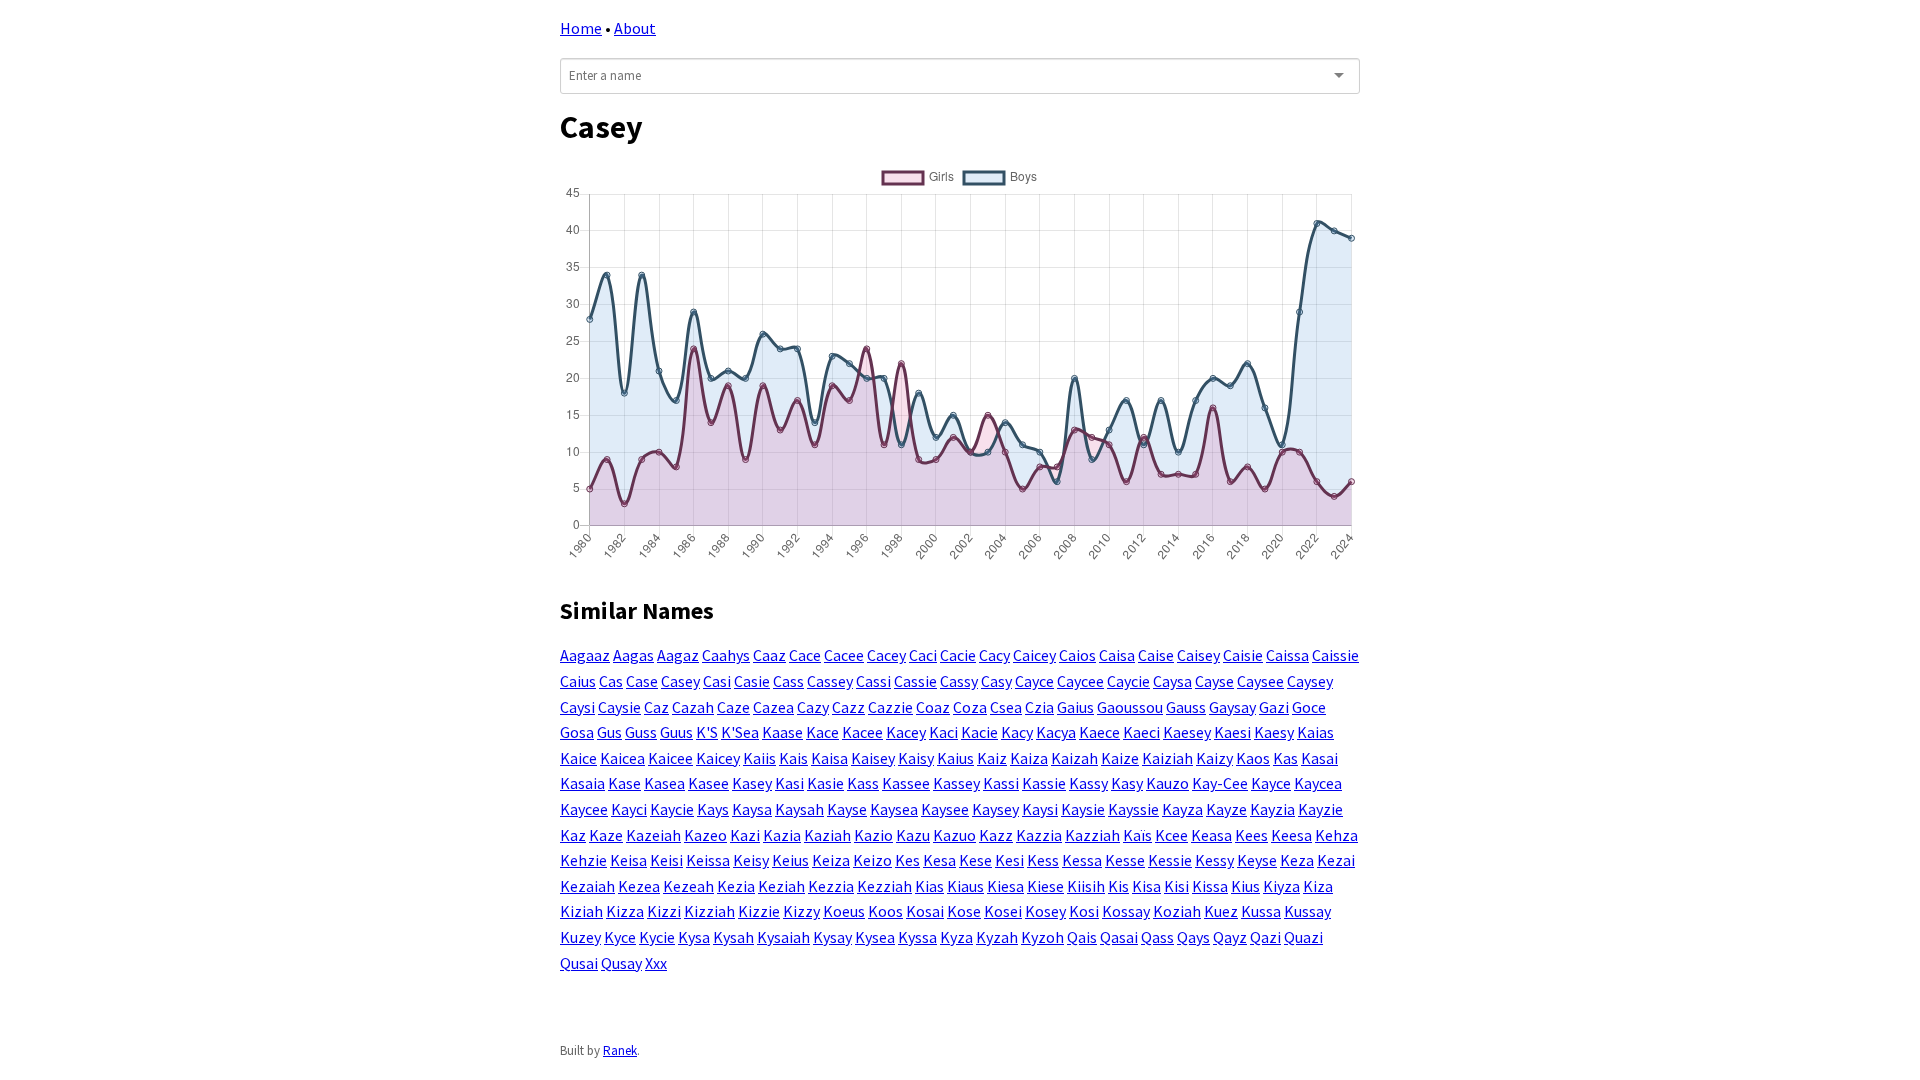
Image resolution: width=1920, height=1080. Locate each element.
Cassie (915, 681)
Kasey (752, 783)
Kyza (956, 937)
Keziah (781, 886)
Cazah (693, 707)
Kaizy (1214, 758)
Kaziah (827, 835)
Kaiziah (1167, 758)
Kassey (956, 783)
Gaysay (1232, 707)
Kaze (606, 835)
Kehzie (583, 860)
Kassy (1088, 783)
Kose (964, 911)
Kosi (1084, 911)
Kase (624, 783)
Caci (923, 655)
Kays (713, 809)
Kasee (708, 783)
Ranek (620, 1050)
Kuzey (580, 937)
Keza (1297, 860)
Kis (1118, 886)
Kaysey (995, 809)
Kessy (1214, 860)
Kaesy (1274, 732)
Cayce (1034, 681)
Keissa (708, 860)
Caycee (1080, 681)
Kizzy (801, 911)
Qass (1157, 937)
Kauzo (1167, 783)
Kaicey (718, 758)
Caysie (619, 707)
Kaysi (1040, 809)
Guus (676, 732)
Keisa (628, 860)
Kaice (578, 758)
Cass (788, 681)
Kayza (1182, 809)
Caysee (1260, 681)
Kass (863, 783)
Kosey (1045, 911)
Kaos (1253, 758)
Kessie (1170, 860)
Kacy (1017, 732)
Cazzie (890, 707)
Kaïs (1137, 835)
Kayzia (1272, 809)
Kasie (825, 783)
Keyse (1257, 860)
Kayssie (1133, 809)
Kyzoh (1042, 937)
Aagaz (678, 655)
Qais (1082, 937)
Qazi (1265, 937)
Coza (970, 707)
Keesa (1291, 835)
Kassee (906, 783)
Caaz (769, 655)
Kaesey (1187, 732)
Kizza (625, 911)
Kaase (782, 732)
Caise (1156, 655)
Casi (717, 681)
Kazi (745, 835)
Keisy (751, 860)
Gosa (577, 732)
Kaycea (1318, 783)
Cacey (886, 655)
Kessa (1082, 860)
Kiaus (965, 886)
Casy (996, 681)
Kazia (782, 835)
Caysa (1172, 681)
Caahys (726, 655)
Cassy (959, 681)
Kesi (1009, 860)
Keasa (1211, 835)
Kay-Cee (1220, 783)
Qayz (1230, 937)
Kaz (573, 835)
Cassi (873, 681)
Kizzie (759, 911)
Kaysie (1083, 809)
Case (642, 681)
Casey (680, 681)
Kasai (1319, 758)
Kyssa (917, 937)
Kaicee (670, 758)
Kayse (847, 809)
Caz (656, 707)
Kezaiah (587, 886)
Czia (1039, 707)
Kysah (733, 937)
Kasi (789, 783)
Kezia (736, 886)
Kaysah (799, 809)
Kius (1245, 886)
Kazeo (705, 835)
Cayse (1214, 681)
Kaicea (622, 758)
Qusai (579, 963)
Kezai (1336, 860)
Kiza (1318, 886)
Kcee (1171, 835)
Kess (1043, 860)
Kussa (1261, 911)
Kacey (906, 732)
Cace (805, 655)
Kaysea (894, 809)
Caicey (1034, 655)
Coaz (933, 707)
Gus (609, 732)
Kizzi (664, 911)
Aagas (633, 655)
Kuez (1221, 911)
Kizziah (709, 911)
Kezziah (884, 886)
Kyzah (997, 937)
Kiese (1045, 886)
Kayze (1226, 809)
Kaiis (759, 758)
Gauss (1186, 707)
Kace (822, 732)
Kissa (1210, 886)
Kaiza (1029, 758)
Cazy (813, 707)
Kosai (925, 911)
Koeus (844, 911)
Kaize (1120, 758)
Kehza (1336, 835)
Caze (733, 707)
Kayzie (1320, 809)
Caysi (577, 707)
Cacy (994, 655)
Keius (790, 860)
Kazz (996, 835)
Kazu (913, 835)
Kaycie (672, 809)
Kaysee (945, 809)
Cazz (848, 707)
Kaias (1315, 732)
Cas (611, 681)
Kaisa (829, 758)
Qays (1193, 937)
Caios (1077, 655)
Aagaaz (585, 655)
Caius (578, 681)
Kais (793, 758)
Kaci (943, 732)
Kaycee (584, 809)
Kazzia (1039, 835)
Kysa (694, 937)
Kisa (1146, 886)
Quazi (1303, 937)
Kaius (955, 758)
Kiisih (1086, 886)
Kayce (1271, 783)
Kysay (832, 937)
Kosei (1003, 911)
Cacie (958, 655)
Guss (641, 732)
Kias (929, 886)
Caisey (1198, 655)
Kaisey (873, 758)
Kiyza (1281, 886)
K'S (707, 732)
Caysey (1310, 681)
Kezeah (688, 886)
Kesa (939, 860)
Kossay (1126, 911)
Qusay (621, 963)
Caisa (1117, 655)
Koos (885, 911)
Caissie (1335, 655)
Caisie (1243, 655)
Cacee (844, 655)
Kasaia (582, 783)
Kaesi (1232, 732)
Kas (1285, 758)
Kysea (875, 937)
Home (581, 28)
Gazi (1274, 707)
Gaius (1075, 707)
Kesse (1125, 860)
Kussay (1307, 911)
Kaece (1099, 732)
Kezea (639, 886)
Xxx (656, 963)
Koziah (1177, 911)
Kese (975, 860)
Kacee (862, 732)
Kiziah (581, 911)
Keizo (872, 860)
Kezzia (831, 886)
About (635, 28)
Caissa (1287, 655)
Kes (907, 860)
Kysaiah (783, 937)
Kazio (873, 835)
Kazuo (954, 835)
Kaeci (1141, 732)
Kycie (657, 937)
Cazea (773, 707)
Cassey (830, 681)
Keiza (831, 860)
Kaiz (992, 758)
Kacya (1056, 732)
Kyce (620, 937)
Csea (1006, 707)
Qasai (1119, 937)
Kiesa (1005, 886)
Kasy (1127, 783)
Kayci (629, 809)
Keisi (666, 860)
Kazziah (1092, 835)
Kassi (1001, 783)
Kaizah (1074, 758)
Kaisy (916, 758)
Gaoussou (1130, 707)
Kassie (1044, 783)
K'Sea (740, 732)
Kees (1251, 835)
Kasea (664, 783)
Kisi (1176, 886)
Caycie (1128, 681)
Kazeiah (653, 835)
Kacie (979, 732)
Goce (1309, 707)
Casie (752, 681)
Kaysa (752, 809)
